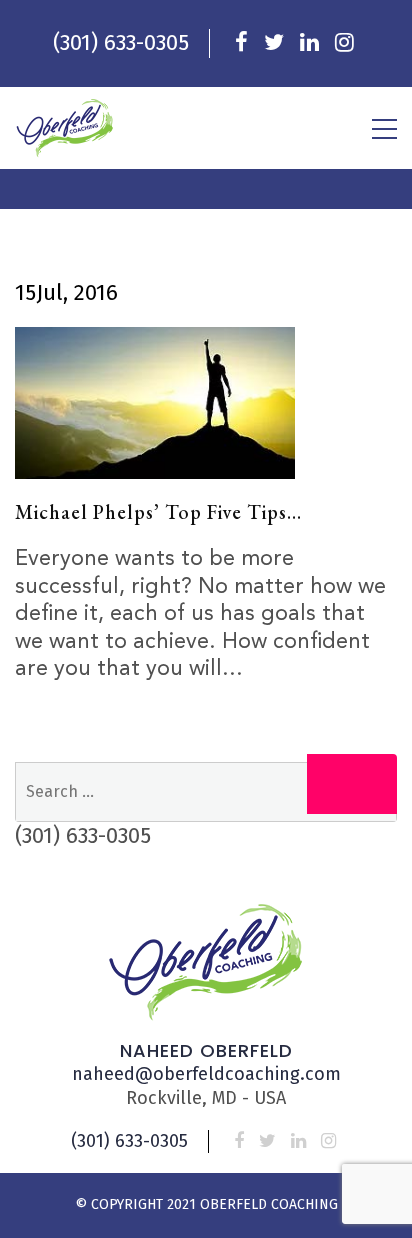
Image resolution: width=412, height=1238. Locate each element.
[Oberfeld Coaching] (65, 128)
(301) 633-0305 (121, 42)
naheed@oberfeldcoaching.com (206, 1074)
